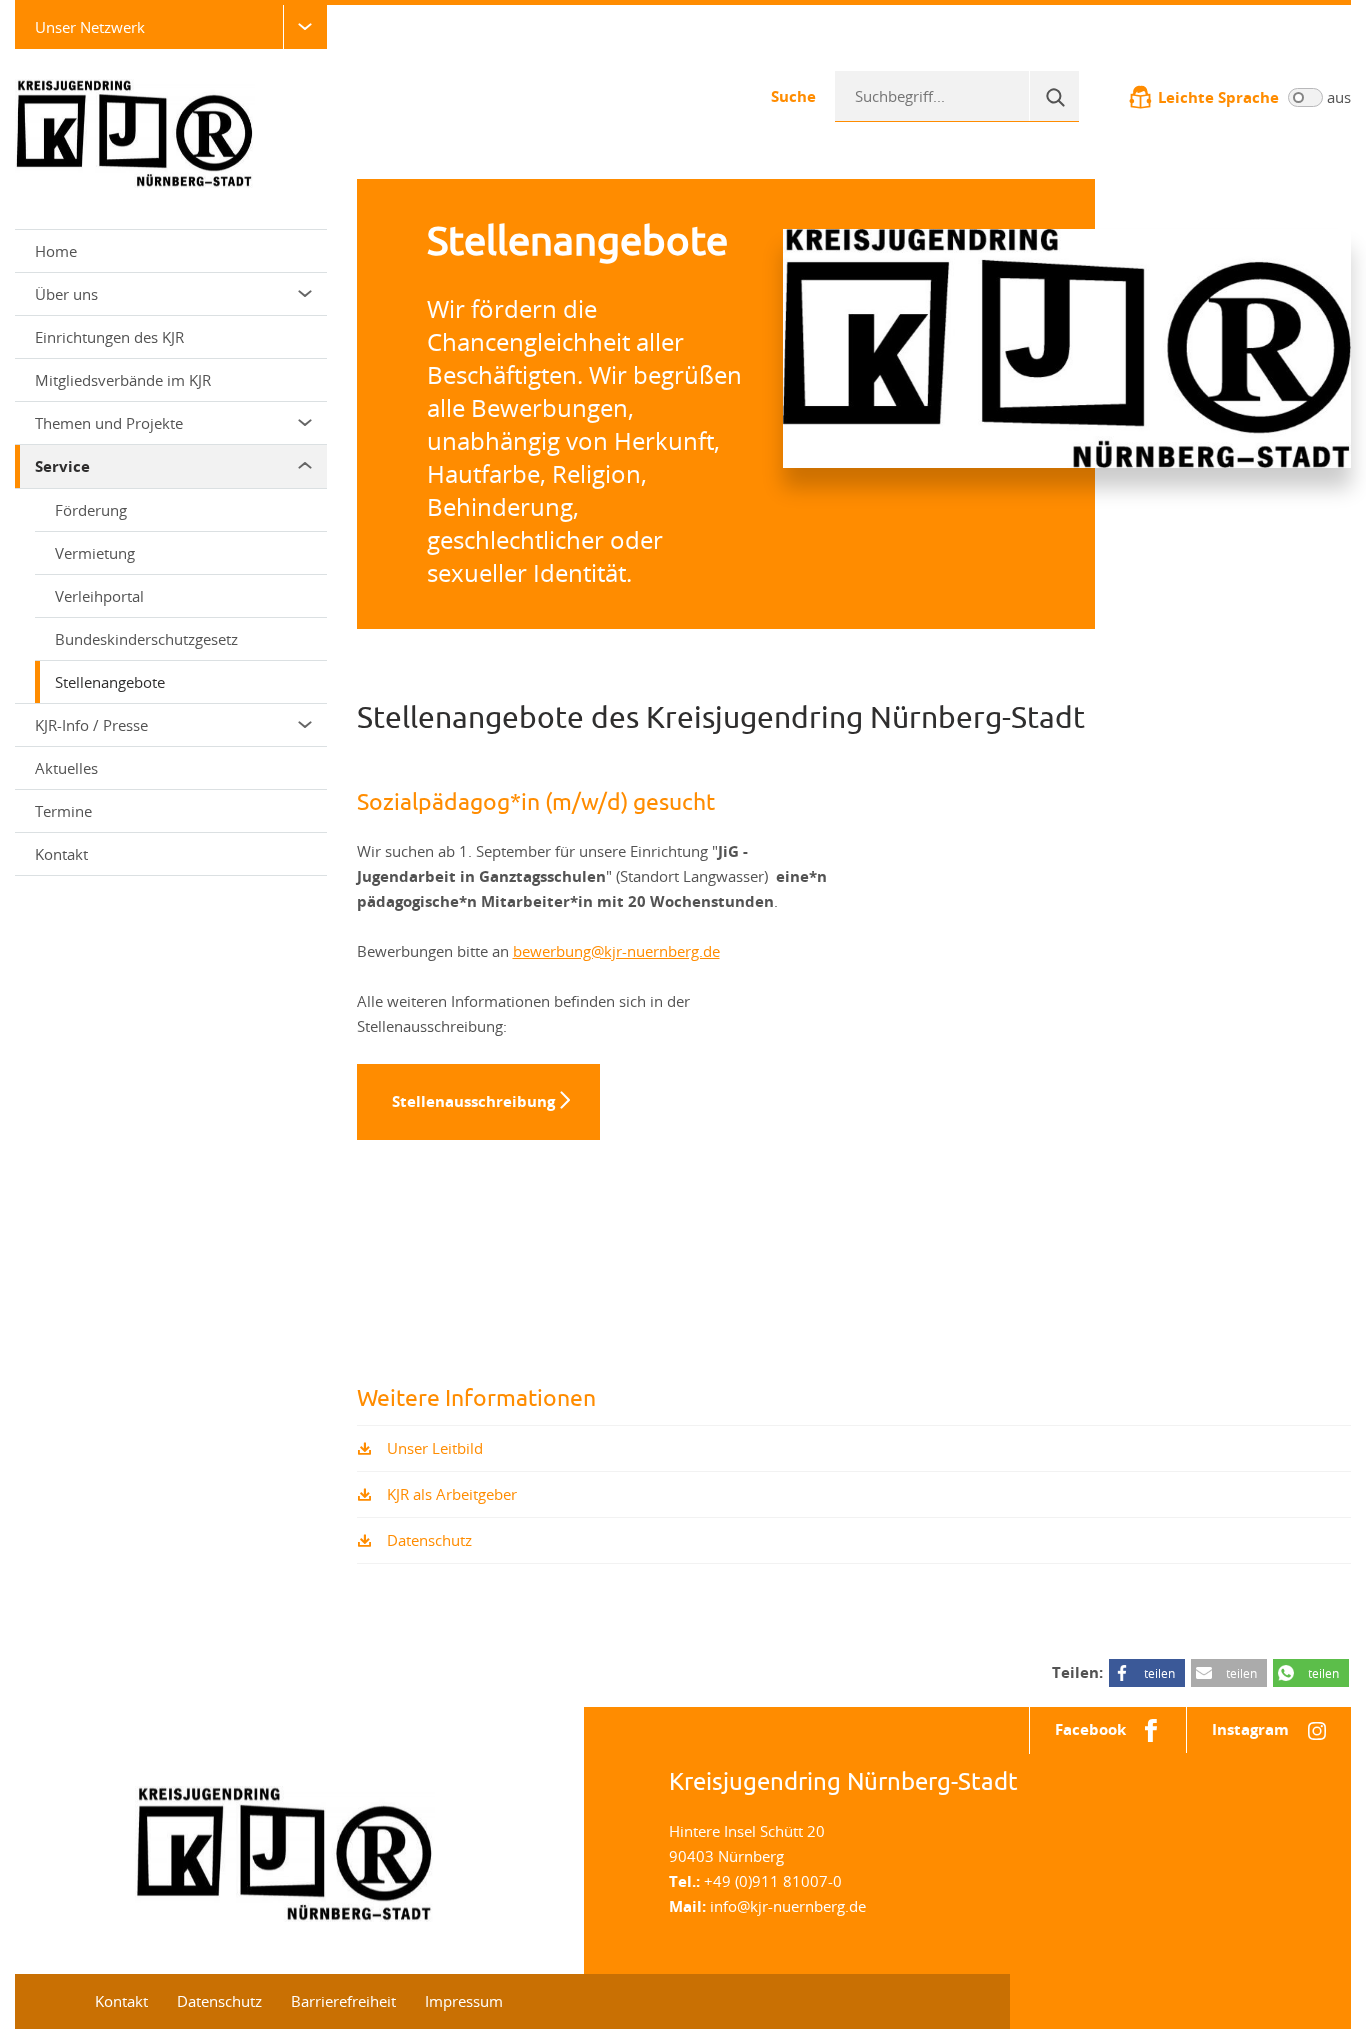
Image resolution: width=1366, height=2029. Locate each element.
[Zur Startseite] (135, 132)
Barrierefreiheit (343, 2001)
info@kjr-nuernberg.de (788, 1906)
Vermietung (95, 553)
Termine (63, 811)
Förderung (91, 510)
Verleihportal (99, 596)
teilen (1159, 1673)
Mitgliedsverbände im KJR (123, 380)
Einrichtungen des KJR (109, 337)
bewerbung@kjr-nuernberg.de (616, 951)
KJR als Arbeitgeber (452, 1494)
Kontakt (61, 854)
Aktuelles (66, 768)
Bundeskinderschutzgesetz (146, 639)
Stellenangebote (110, 682)
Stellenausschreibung (473, 1101)
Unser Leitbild (435, 1448)
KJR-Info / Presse (91, 725)
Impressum (464, 2001)
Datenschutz (429, 1540)
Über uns (66, 294)
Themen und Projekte (109, 423)
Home (56, 251)
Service (62, 466)
